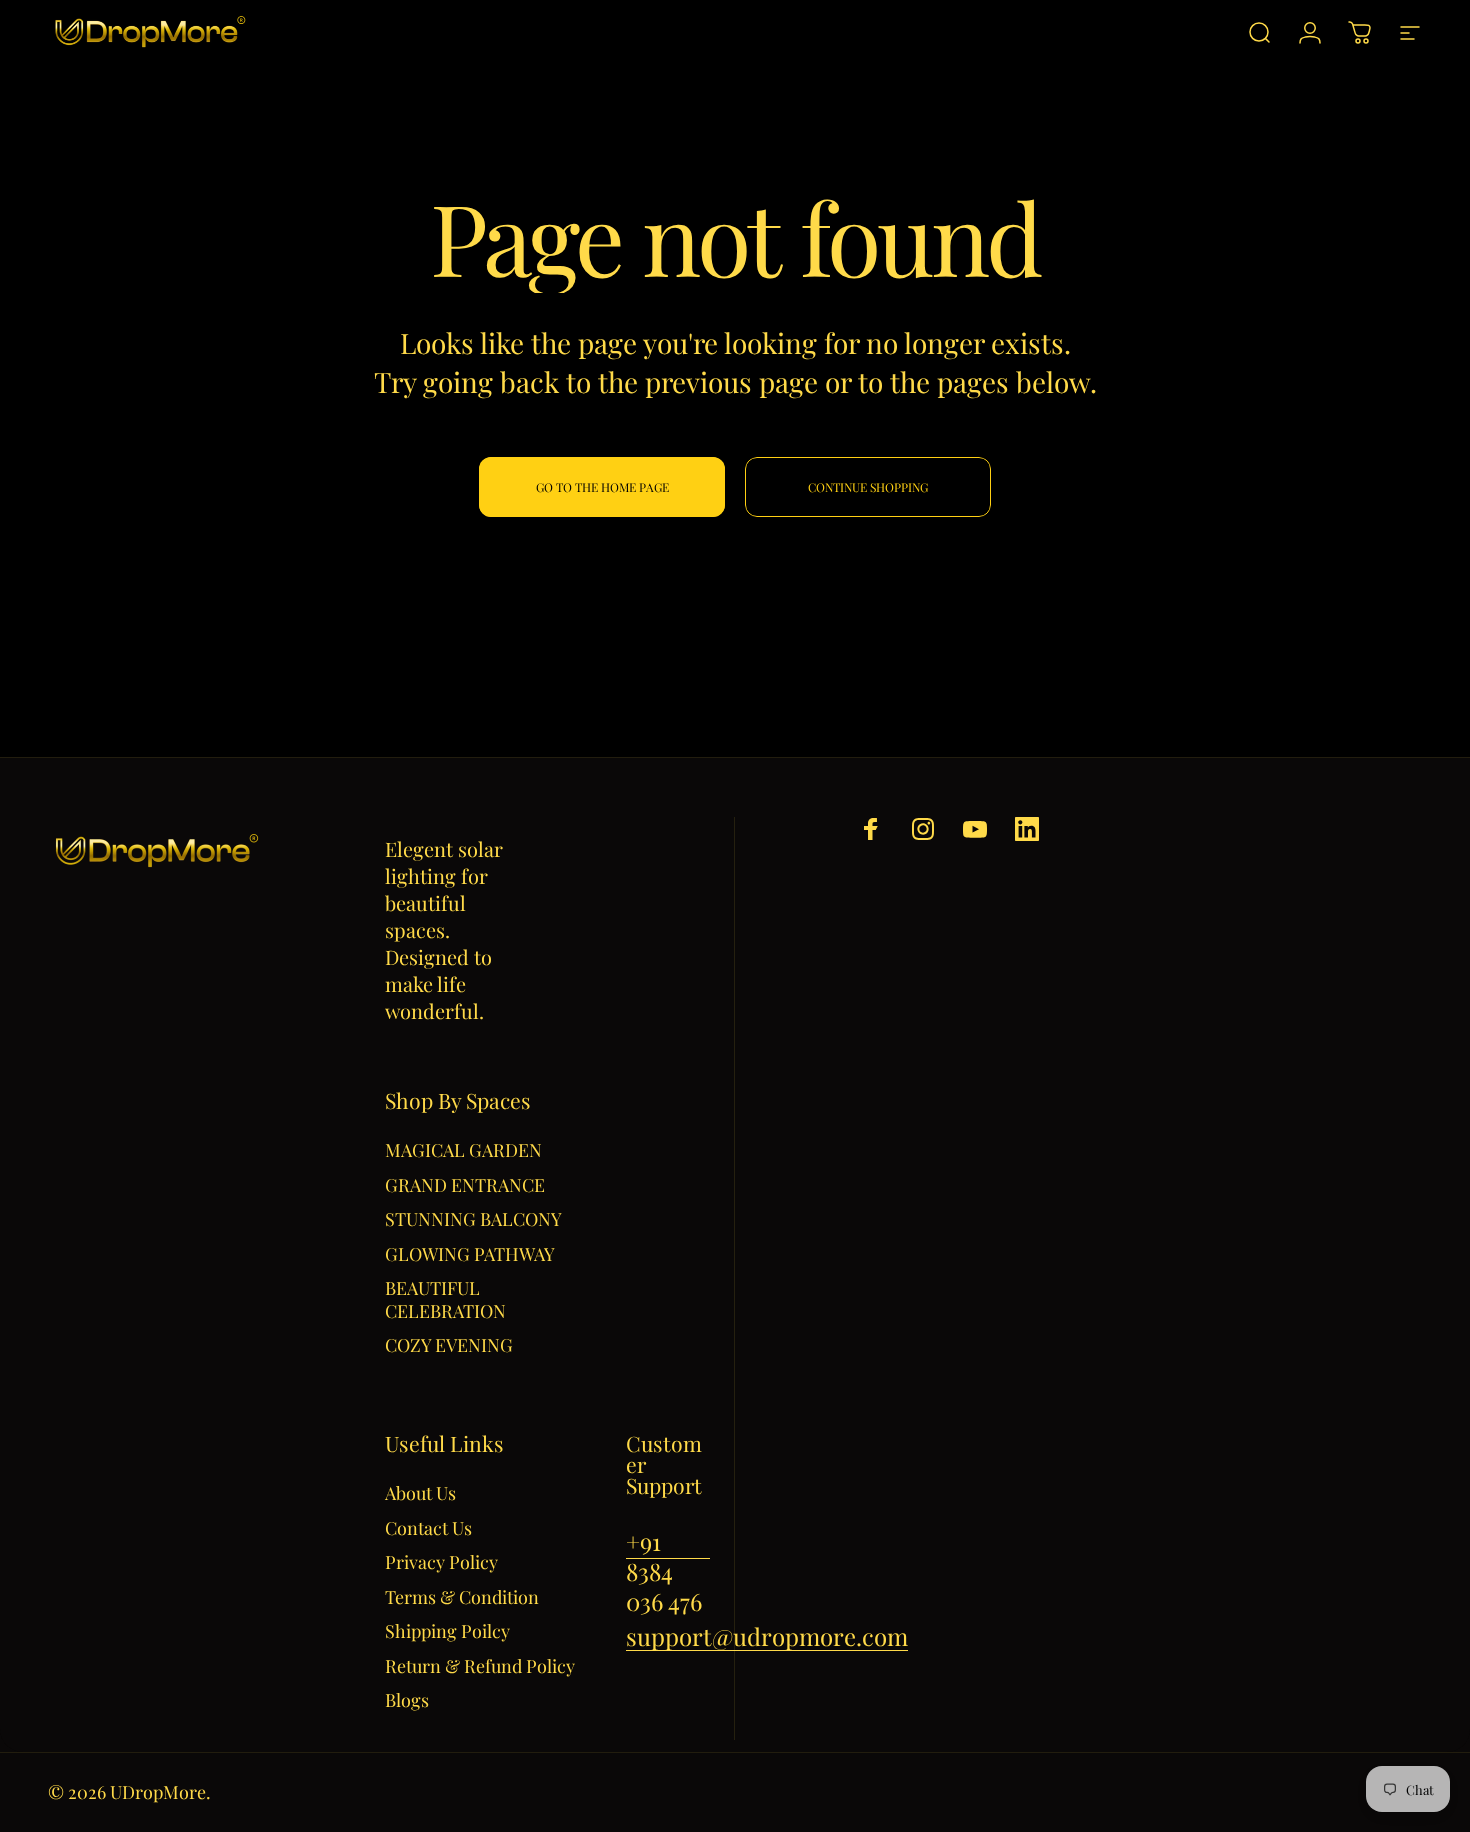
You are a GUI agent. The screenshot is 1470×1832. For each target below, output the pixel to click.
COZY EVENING (449, 1345)
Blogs (407, 1700)
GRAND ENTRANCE (465, 1185)
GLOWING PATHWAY (470, 1254)
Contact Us (428, 1528)
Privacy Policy (441, 1562)
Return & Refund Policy (480, 1666)
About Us (420, 1493)
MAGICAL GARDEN (463, 1150)
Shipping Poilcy (447, 1631)
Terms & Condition (462, 1597)
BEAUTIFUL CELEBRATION (445, 1299)
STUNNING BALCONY (473, 1219)
